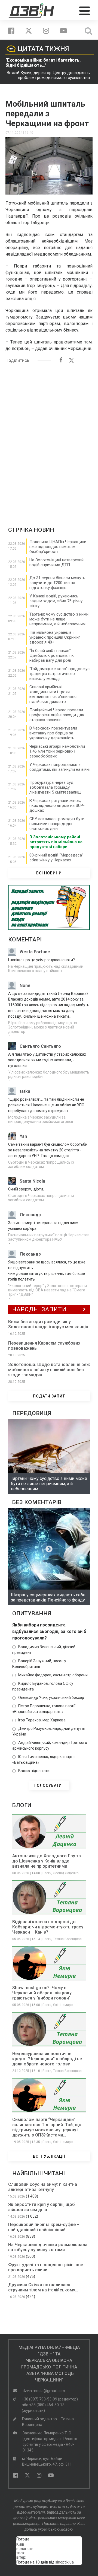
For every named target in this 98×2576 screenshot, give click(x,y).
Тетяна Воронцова (67, 1939)
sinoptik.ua (65, 2562)
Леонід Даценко (66, 1873)
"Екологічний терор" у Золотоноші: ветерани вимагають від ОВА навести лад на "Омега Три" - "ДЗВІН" (48, 1290)
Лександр (30, 1215)
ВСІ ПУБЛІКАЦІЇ (49, 2156)
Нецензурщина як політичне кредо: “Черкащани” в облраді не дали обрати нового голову (47, 2059)
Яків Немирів (63, 2005)
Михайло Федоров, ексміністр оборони (53, 1675)
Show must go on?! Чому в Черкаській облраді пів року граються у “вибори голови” (42, 1993)
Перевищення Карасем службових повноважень (44, 1346)
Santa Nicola (32, 1181)
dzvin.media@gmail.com (44, 2391)
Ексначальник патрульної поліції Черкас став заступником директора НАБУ (49, 1237)
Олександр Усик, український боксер (51, 1698)
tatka (25, 1091)
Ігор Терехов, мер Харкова (42, 1720)
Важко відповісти (34, 1771)
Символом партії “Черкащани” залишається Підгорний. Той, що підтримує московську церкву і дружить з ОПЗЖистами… (47, 2127)
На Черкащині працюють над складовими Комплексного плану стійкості (46, 969)
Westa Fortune (35, 952)
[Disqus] (49, 437)
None (25, 985)
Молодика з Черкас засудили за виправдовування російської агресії (41, 1119)
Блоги (47, 1873)
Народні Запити (39, 1309)
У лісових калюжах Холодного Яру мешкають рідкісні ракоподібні (49, 1074)
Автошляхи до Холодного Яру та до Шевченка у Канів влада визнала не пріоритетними (47, 1861)
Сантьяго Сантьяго (40, 1046)
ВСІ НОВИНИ (49, 873)
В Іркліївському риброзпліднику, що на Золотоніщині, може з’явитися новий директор (43, 1027)
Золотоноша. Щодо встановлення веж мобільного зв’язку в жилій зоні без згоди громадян (49, 1370)
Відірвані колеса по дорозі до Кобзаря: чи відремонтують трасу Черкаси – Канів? (48, 1927)
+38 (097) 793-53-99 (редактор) (50, 2399)
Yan (23, 1136)
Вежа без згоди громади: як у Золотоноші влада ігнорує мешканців (48, 1324)
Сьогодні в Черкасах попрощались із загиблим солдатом (41, 1164)
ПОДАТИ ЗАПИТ (49, 1396)
